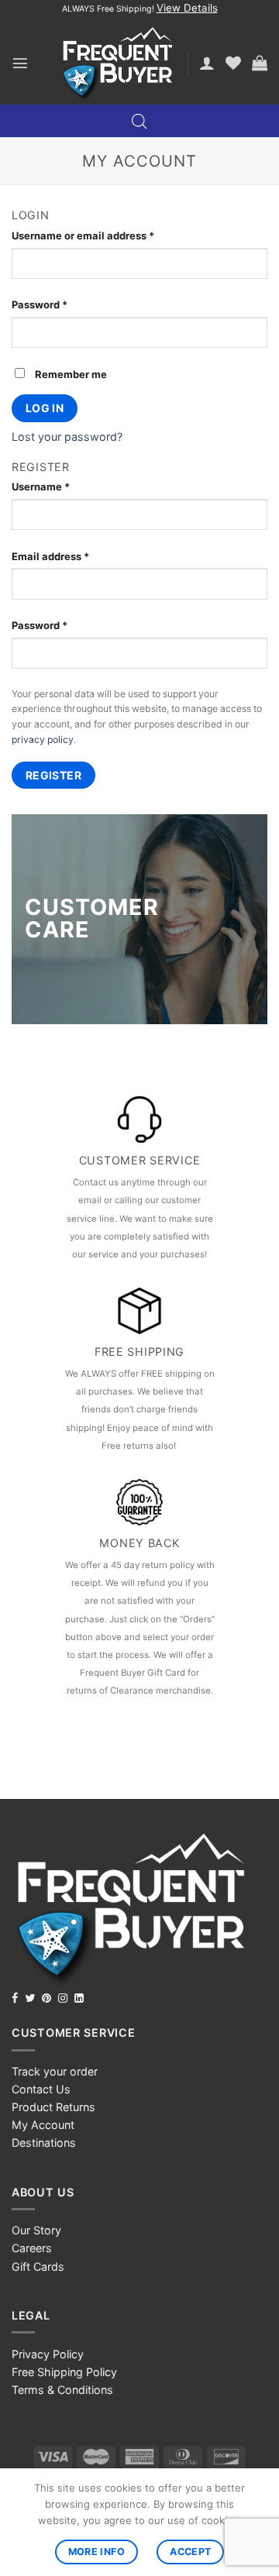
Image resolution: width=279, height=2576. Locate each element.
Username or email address (83, 236)
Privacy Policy (48, 2354)
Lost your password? (67, 437)
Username (41, 487)
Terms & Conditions (62, 2390)
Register (53, 775)
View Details (187, 8)
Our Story (36, 2230)
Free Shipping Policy (64, 2372)
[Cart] (260, 63)
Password (40, 304)
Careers (32, 2248)
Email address (50, 556)
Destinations (44, 2143)
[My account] (207, 63)
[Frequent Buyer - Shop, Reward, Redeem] (117, 63)
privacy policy (43, 739)
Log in (45, 408)
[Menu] (20, 63)
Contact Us (41, 2089)
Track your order (55, 2071)
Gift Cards (38, 2266)
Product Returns (53, 2107)
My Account (43, 2125)
